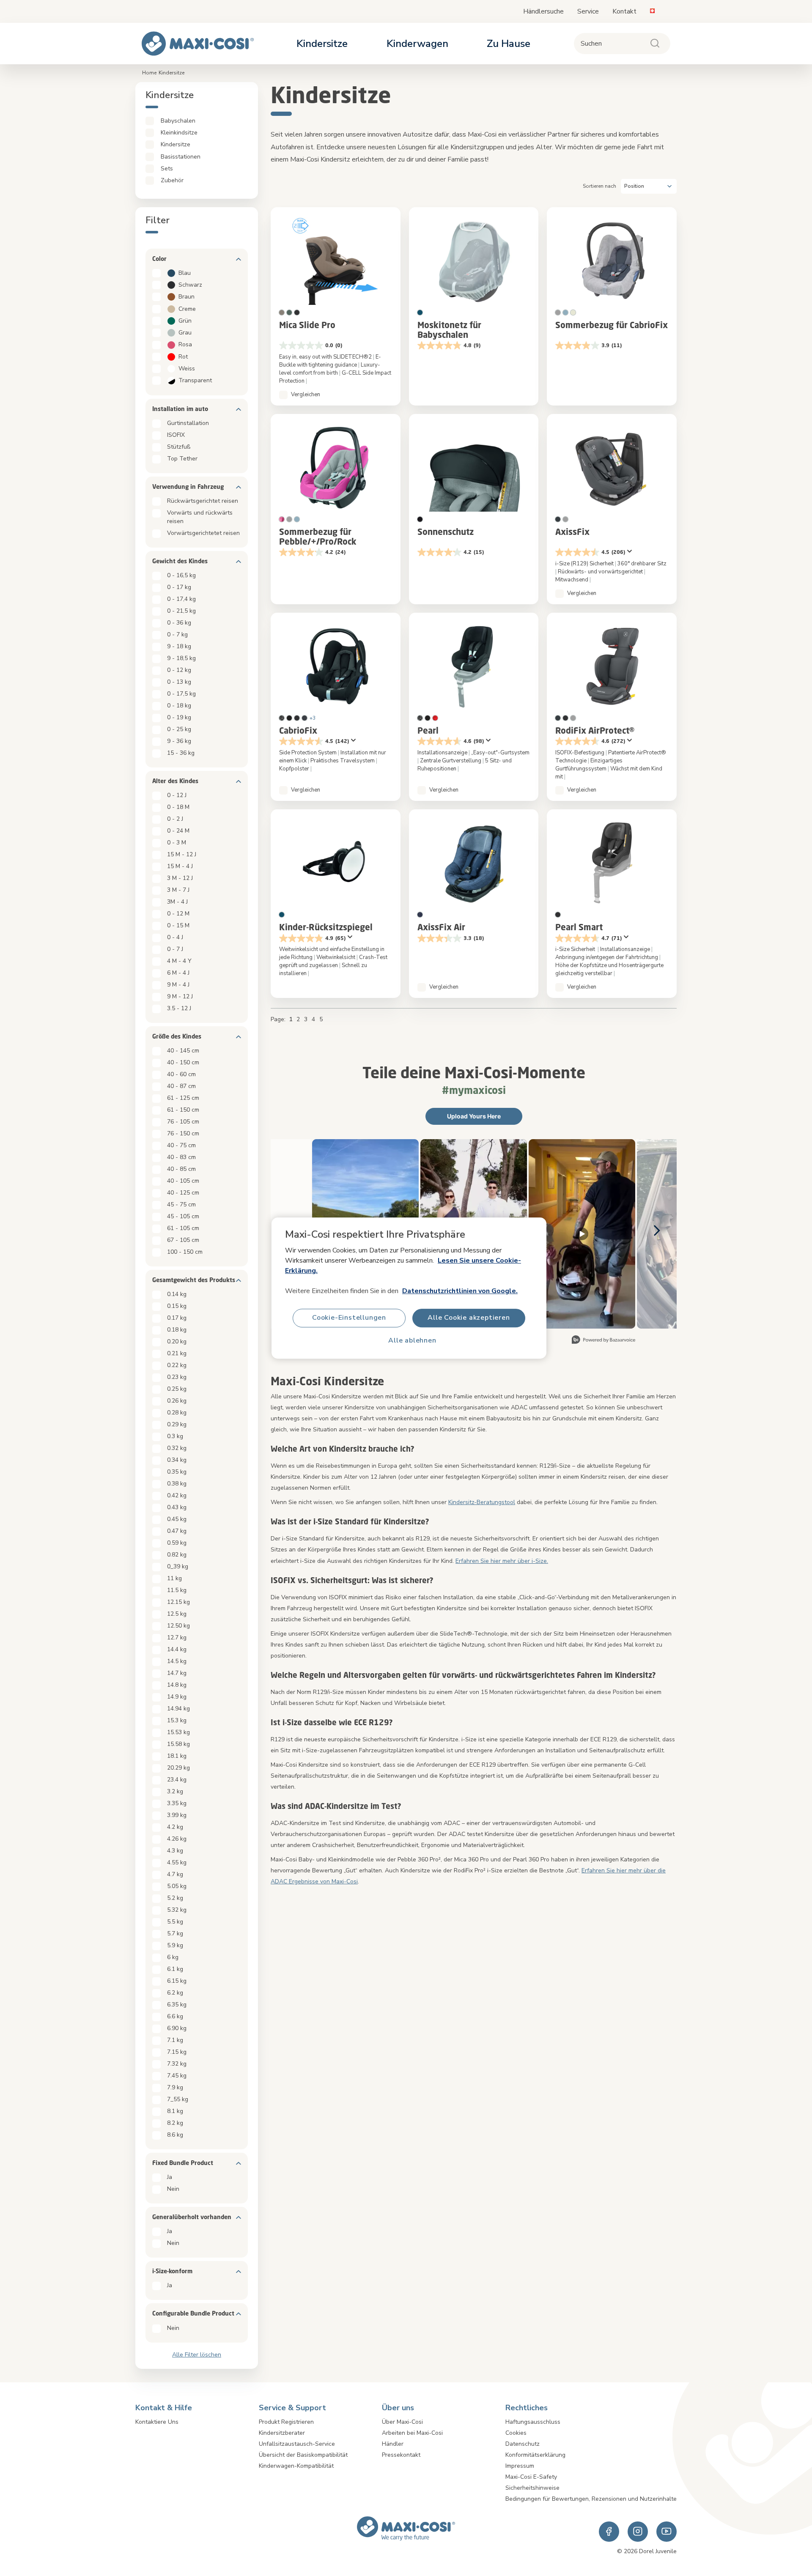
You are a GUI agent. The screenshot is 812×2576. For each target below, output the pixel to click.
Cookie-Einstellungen (349, 1318)
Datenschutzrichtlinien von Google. (460, 1291)
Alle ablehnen (412, 1341)
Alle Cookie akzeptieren (469, 1318)
